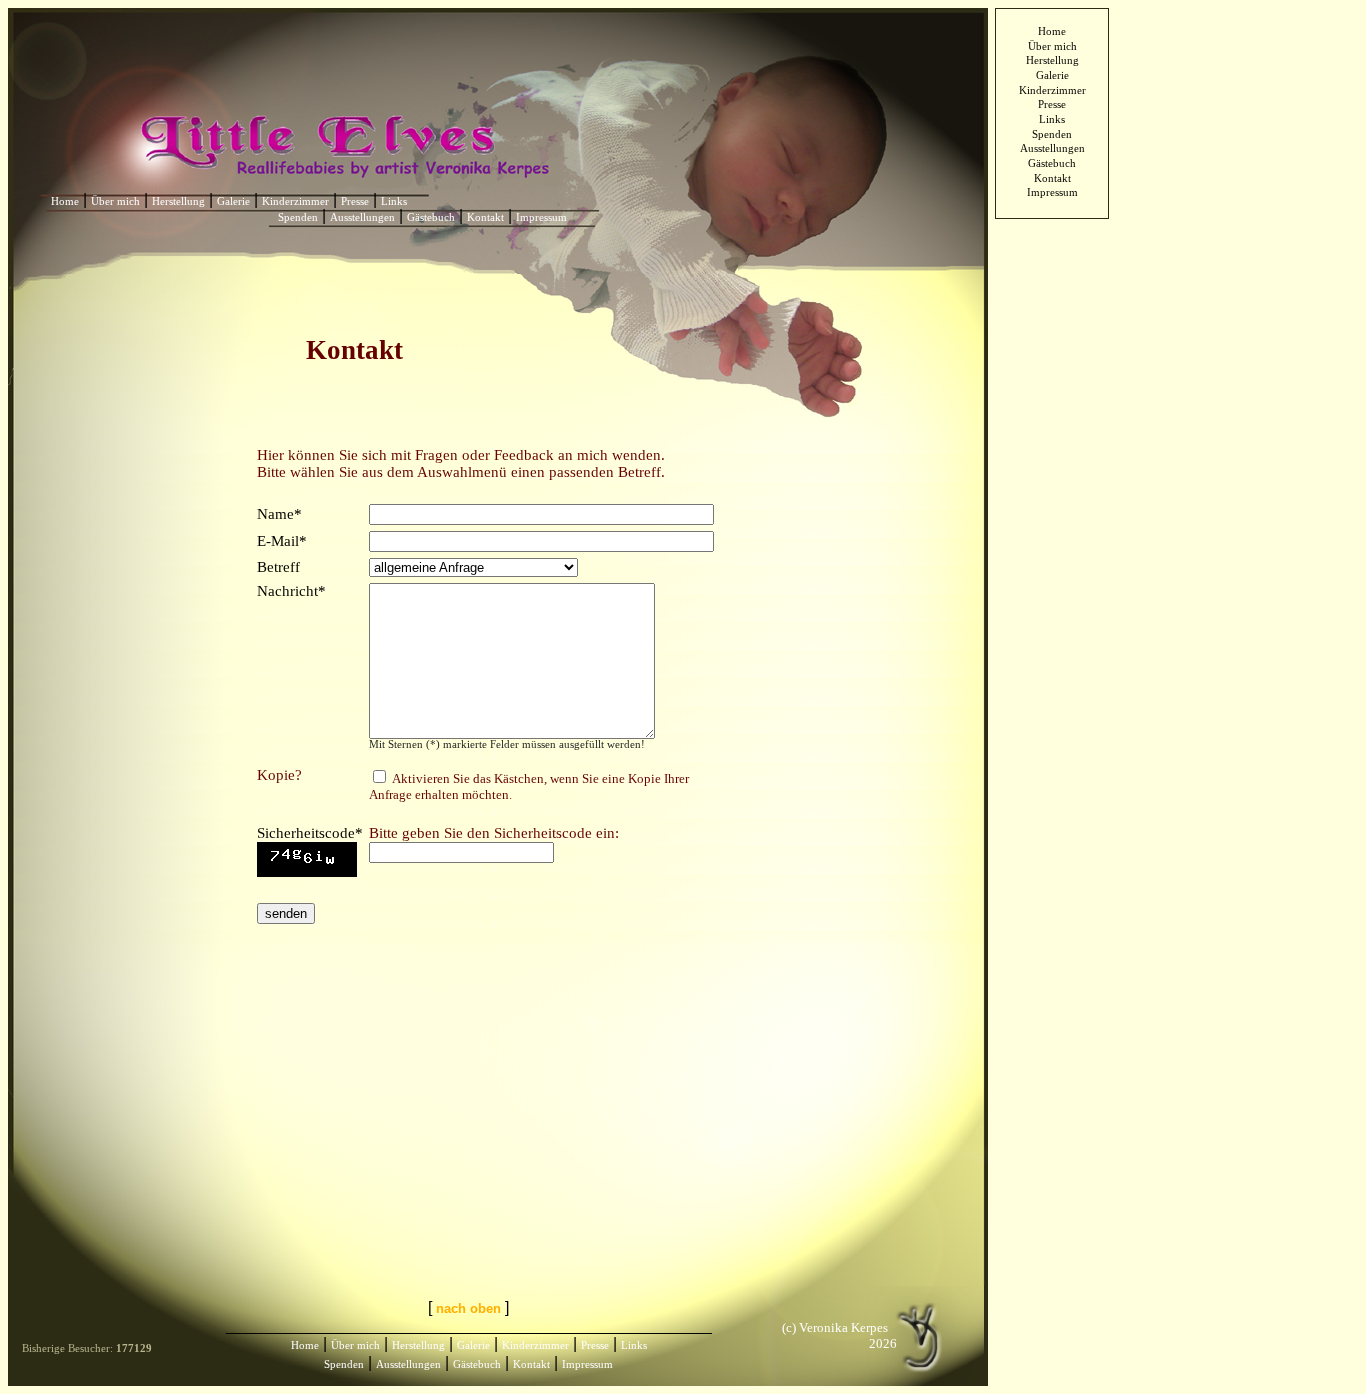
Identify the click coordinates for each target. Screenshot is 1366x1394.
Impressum (1052, 192)
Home (1052, 31)
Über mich (1052, 46)
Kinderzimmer (1052, 90)
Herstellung (1052, 60)
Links (1052, 119)
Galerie (1052, 75)
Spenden (1052, 134)
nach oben (468, 1308)
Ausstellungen (1052, 148)
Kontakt (1052, 178)
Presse (1052, 104)
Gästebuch (1052, 163)
